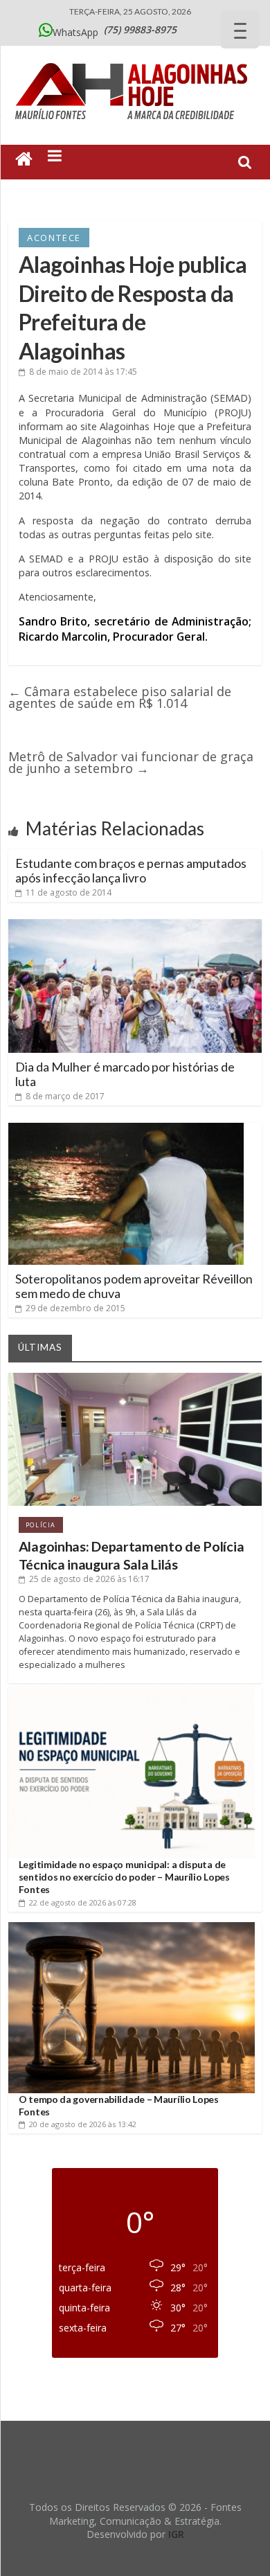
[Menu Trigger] (240, 29)
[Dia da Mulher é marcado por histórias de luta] (135, 925)
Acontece (54, 238)
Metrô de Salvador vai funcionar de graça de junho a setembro (131, 762)
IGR (176, 2534)
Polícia (41, 1525)
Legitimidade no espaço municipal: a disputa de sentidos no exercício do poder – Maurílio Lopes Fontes (124, 1877)
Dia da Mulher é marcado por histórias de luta (125, 1074)
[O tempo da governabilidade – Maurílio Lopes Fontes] (132, 1927)
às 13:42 (83, 2124)
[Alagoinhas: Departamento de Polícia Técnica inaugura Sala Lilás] (135, 1378)
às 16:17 (89, 1579)
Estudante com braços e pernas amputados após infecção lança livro (131, 871)
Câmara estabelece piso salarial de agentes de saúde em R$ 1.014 (120, 697)
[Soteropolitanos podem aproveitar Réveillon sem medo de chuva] (126, 1128)
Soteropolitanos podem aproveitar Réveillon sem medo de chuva (134, 1286)
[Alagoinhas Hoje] (135, 58)
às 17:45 (83, 372)
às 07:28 (83, 1902)
